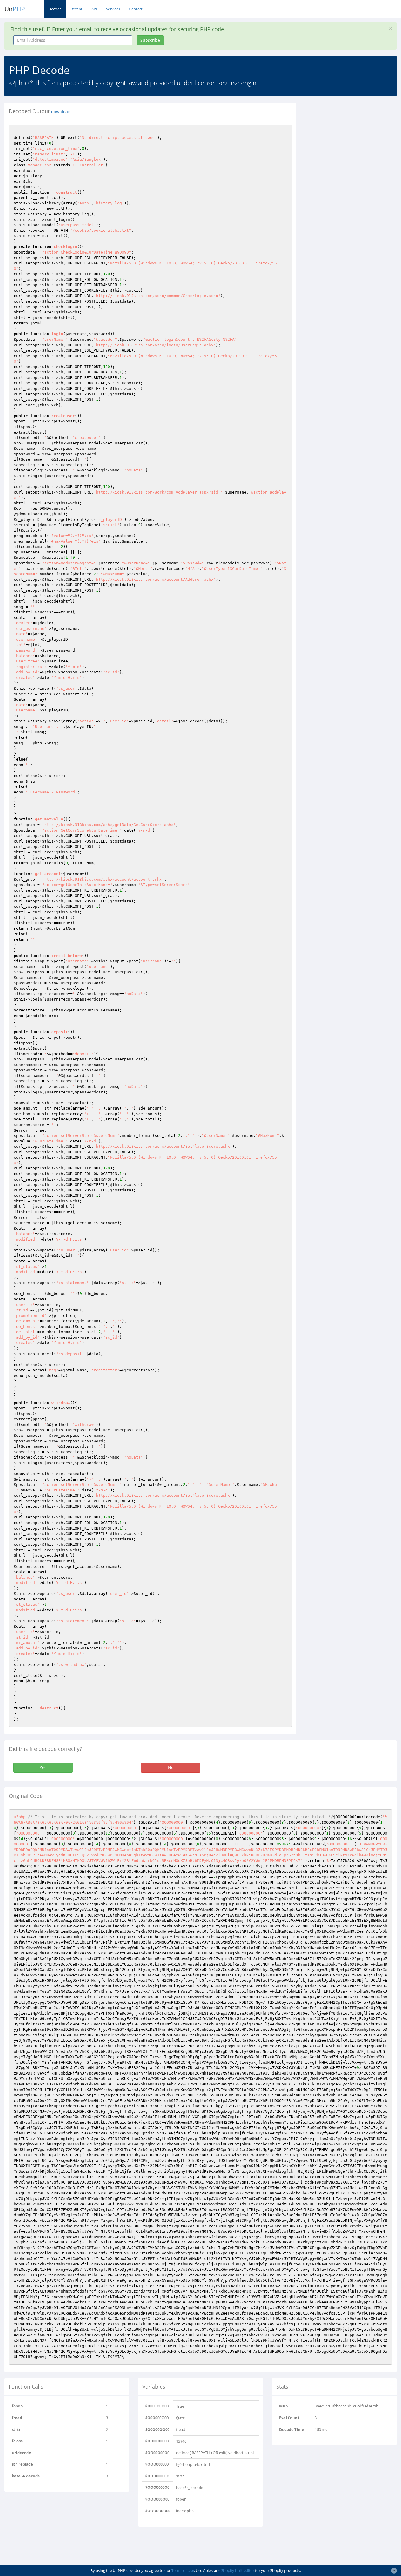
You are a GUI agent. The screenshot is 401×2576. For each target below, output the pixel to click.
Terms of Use (183, 2570)
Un (15, 9)
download (61, 112)
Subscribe (150, 40)
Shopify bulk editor (238, 2570)
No (171, 1767)
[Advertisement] (353, 139)
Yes (43, 1767)
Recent (76, 9)
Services (113, 9)
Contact (136, 9)
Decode (55, 9)
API (94, 9)
